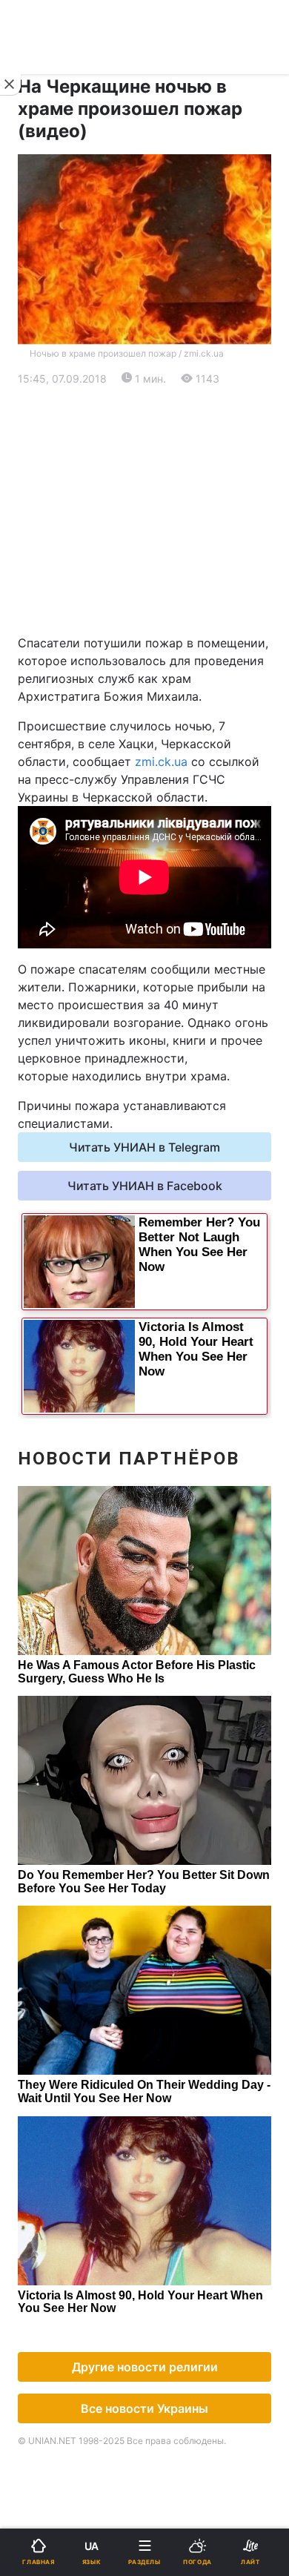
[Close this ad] (10, 85)
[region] (144, 511)
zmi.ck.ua (161, 762)
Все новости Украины (144, 2408)
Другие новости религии (145, 2367)
